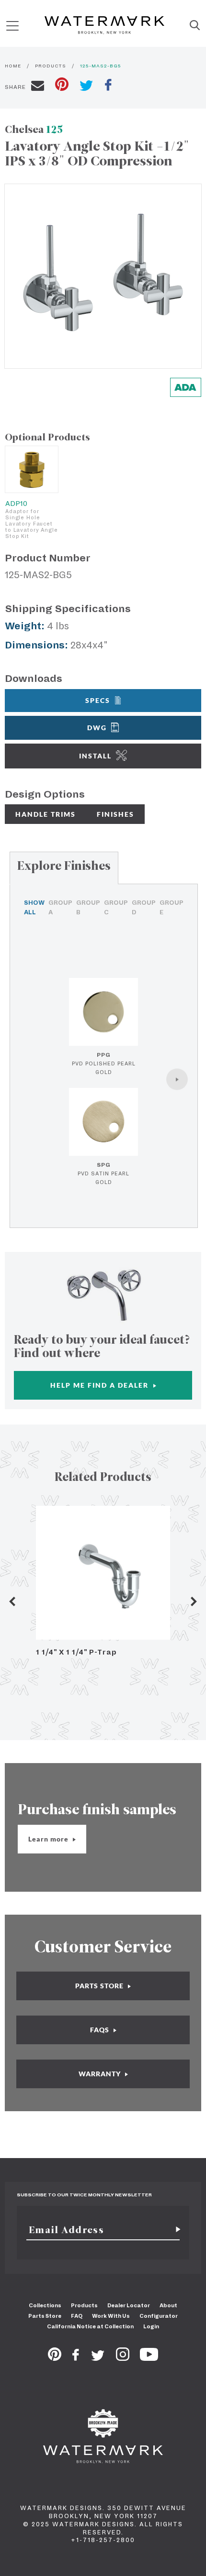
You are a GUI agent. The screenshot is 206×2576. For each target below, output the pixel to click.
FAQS (101, 2030)
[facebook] (108, 86)
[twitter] (86, 87)
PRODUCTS (51, 66)
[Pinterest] (55, 2358)
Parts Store (45, 2316)
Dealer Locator (129, 2305)
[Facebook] (76, 2358)
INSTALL (95, 756)
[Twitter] (98, 2358)
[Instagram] (123, 2358)
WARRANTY (101, 2074)
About (168, 2305)
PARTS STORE (100, 1986)
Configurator (159, 2316)
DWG (97, 728)
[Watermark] (104, 26)
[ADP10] (32, 469)
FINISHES (115, 814)
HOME (13, 66)
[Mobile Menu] (12, 26)
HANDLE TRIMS (46, 814)
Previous (12, 1601)
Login (151, 2326)
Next (194, 1601)
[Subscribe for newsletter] (174, 2230)
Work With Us (111, 2316)
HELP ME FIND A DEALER (101, 1385)
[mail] (38, 87)
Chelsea (34, 129)
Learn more (49, 1839)
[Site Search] (195, 26)
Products (84, 2305)
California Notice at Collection (90, 2326)
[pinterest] (62, 85)
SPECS (98, 700)
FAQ (77, 2316)
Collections (45, 2305)
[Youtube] (149, 2358)
